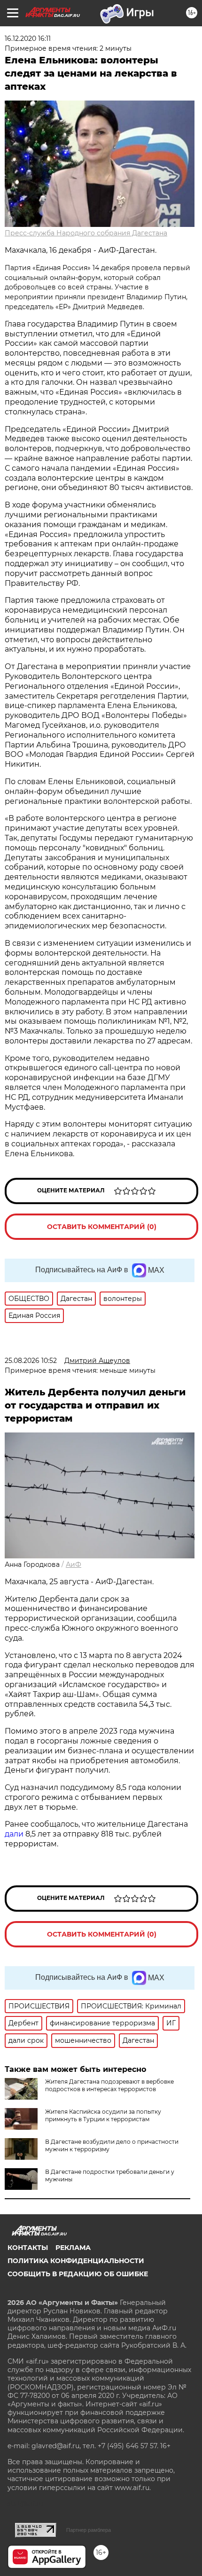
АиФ (74, 1564)
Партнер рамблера (89, 2530)
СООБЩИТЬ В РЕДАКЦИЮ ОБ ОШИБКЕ (78, 2274)
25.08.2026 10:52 (31, 1361)
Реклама (73, 2248)
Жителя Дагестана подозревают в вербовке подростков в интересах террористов (109, 2085)
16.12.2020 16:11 (28, 39)
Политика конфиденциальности (76, 2261)
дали (14, 1834)
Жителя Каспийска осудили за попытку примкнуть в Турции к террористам (103, 2115)
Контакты (28, 2248)
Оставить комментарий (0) (102, 1227)
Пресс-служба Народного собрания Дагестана (86, 233)
